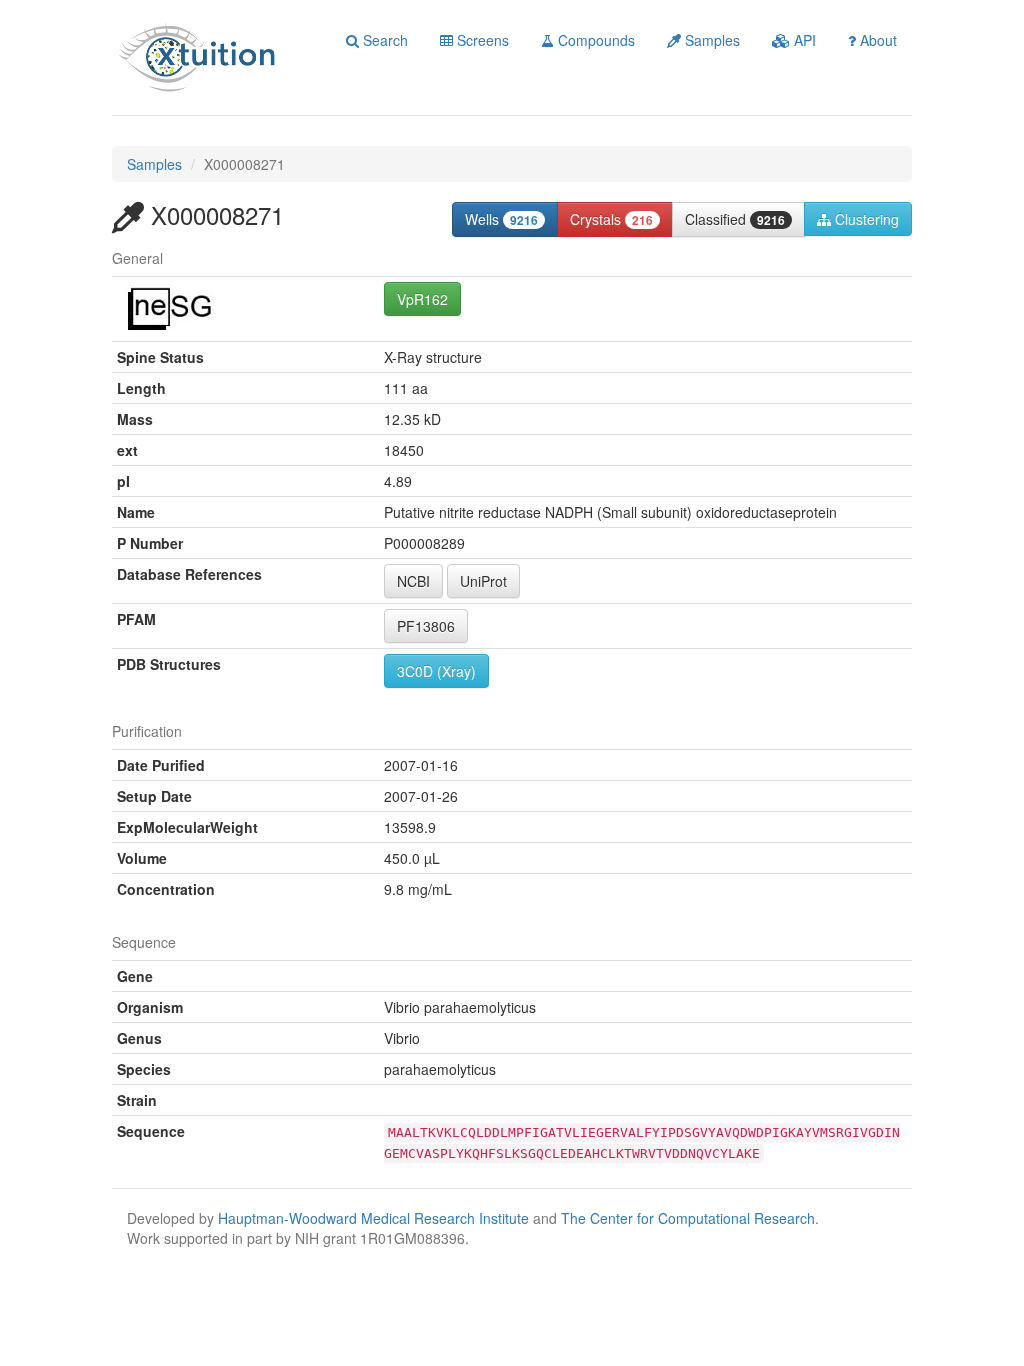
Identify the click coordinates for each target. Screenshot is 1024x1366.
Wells (501, 219)
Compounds (594, 40)
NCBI (413, 581)
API (803, 40)
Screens (481, 40)
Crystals (611, 219)
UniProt (483, 581)
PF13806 (426, 626)
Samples (710, 40)
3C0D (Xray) (436, 671)
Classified (735, 219)
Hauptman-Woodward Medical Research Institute (375, 1218)
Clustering (865, 219)
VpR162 (422, 299)
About (876, 40)
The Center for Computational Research (688, 1218)
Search (383, 40)
